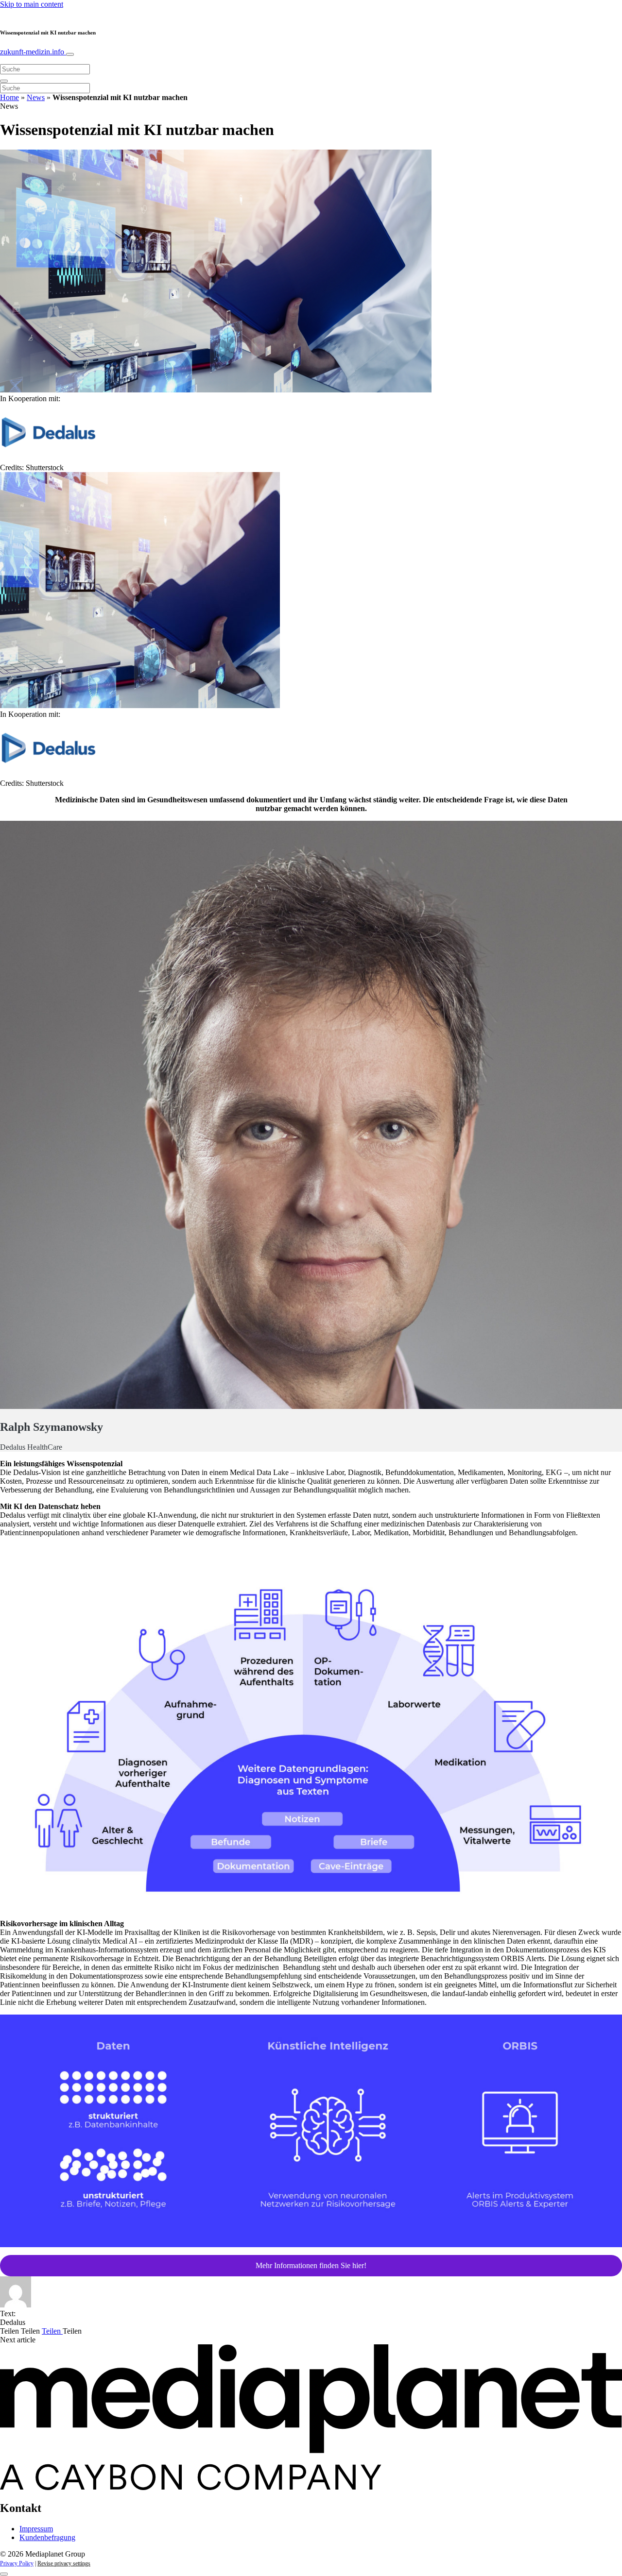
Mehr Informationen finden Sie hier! (311, 2265)
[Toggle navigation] (70, 54)
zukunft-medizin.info (33, 52)
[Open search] (4, 81)
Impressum (36, 2529)
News (36, 97)
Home (9, 97)
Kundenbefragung (47, 2537)
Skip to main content (32, 4)
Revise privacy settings (64, 2563)
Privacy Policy (17, 2563)
